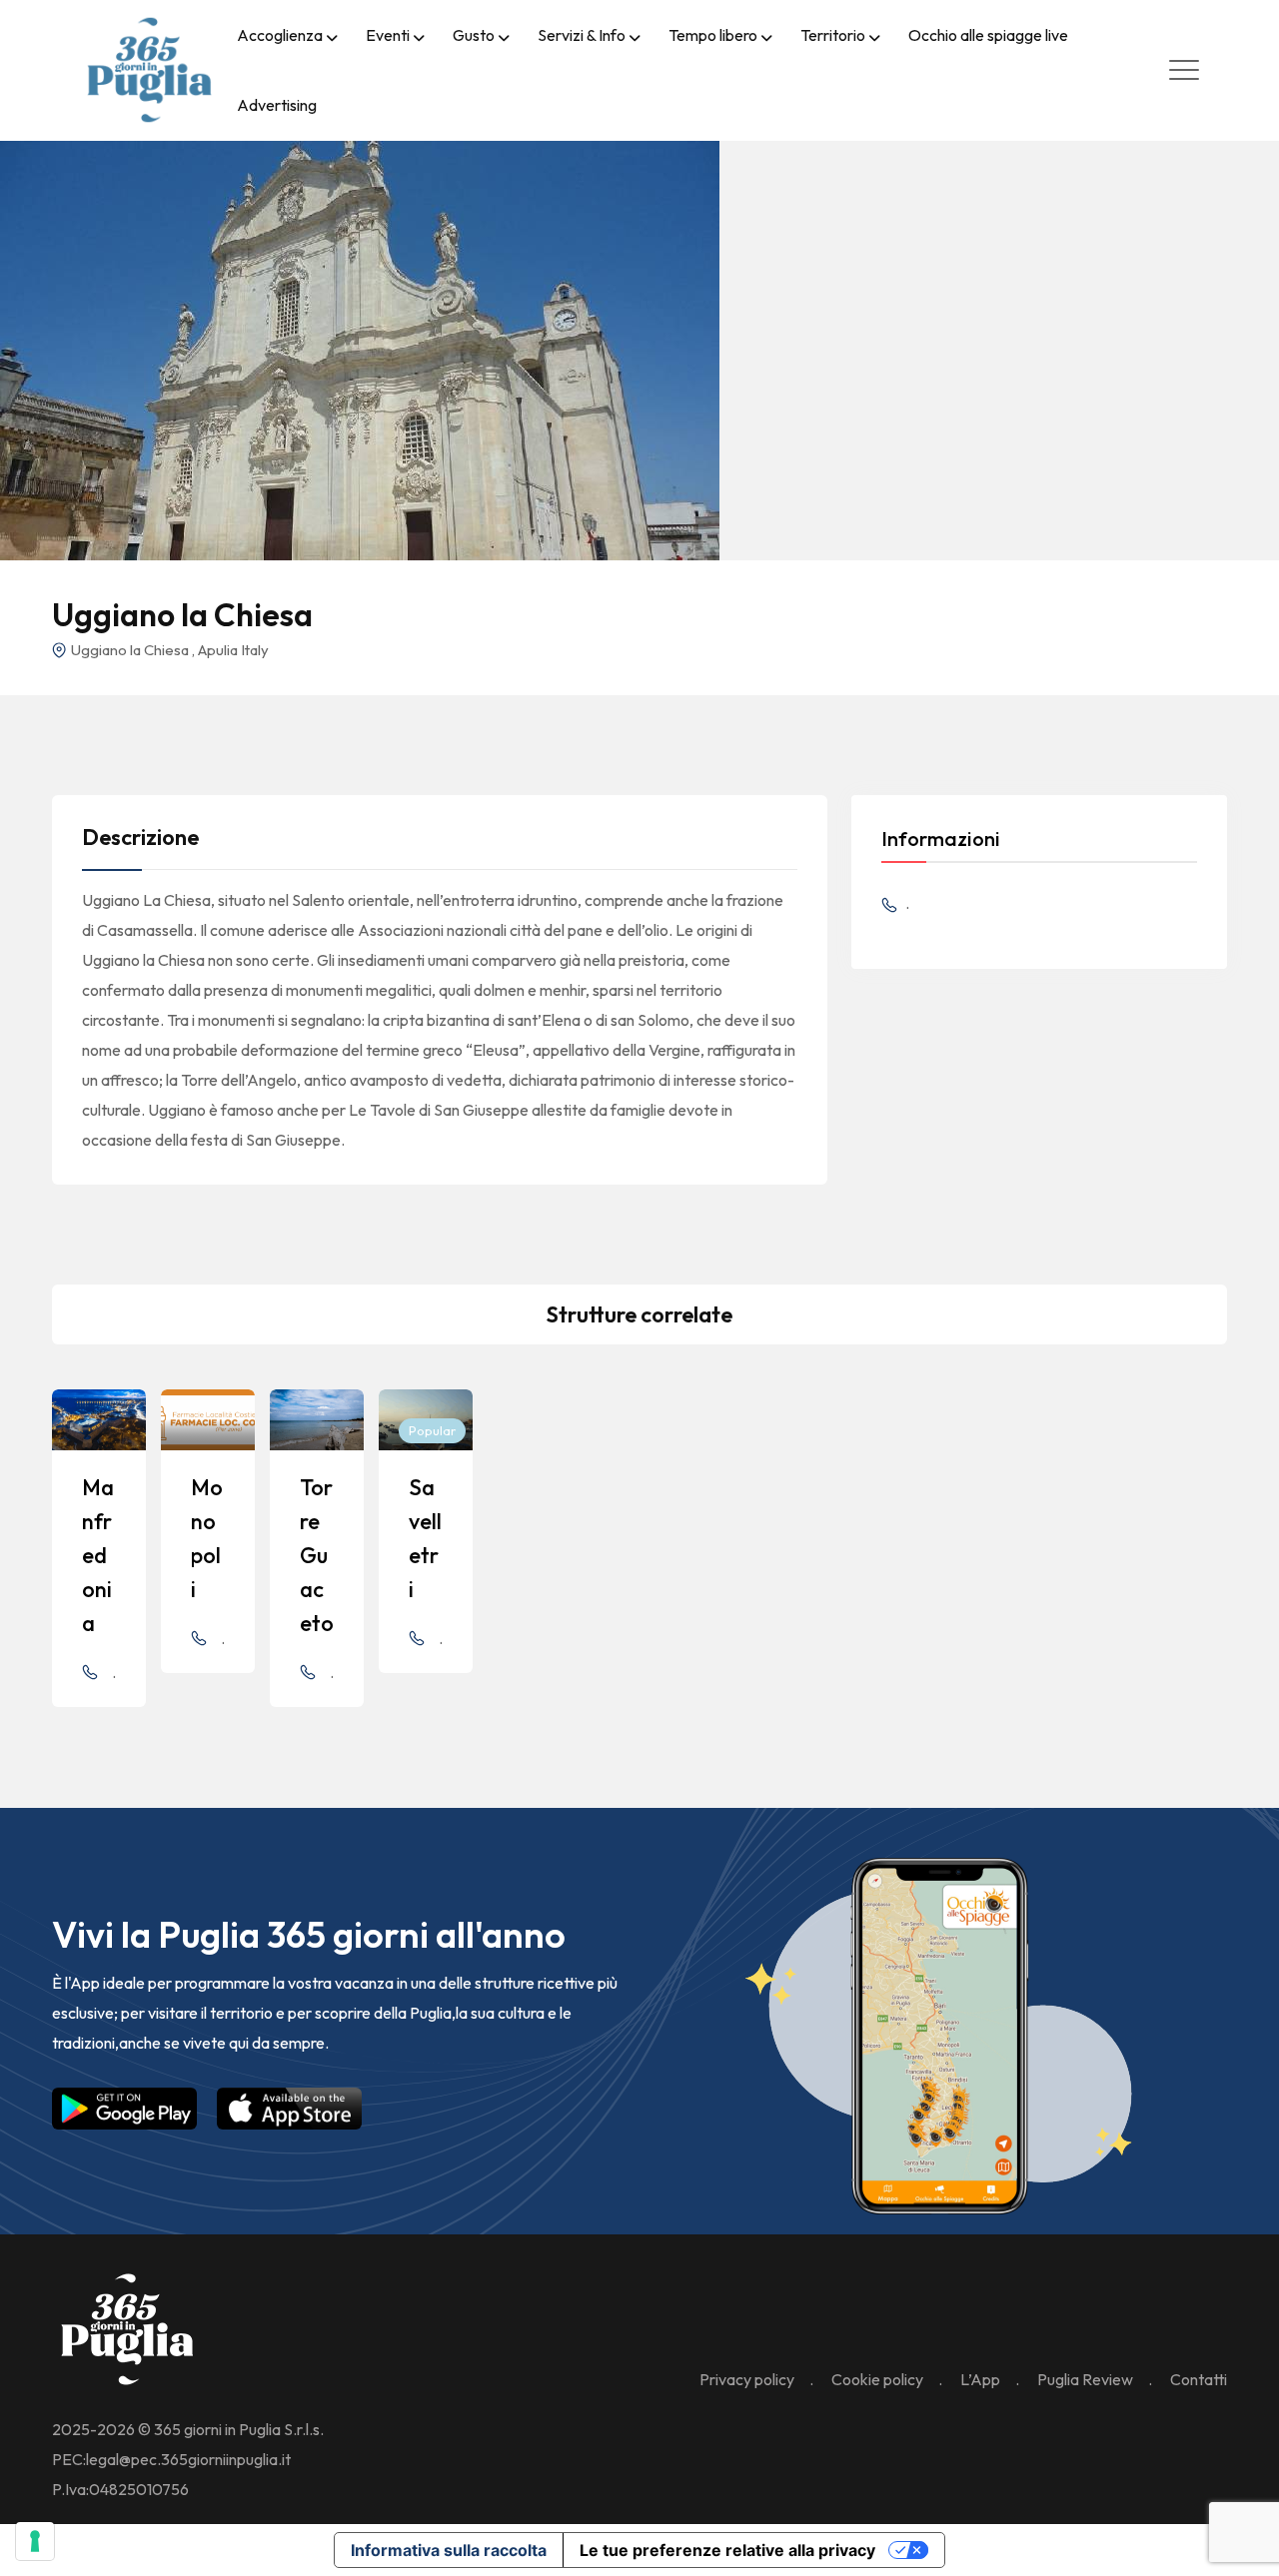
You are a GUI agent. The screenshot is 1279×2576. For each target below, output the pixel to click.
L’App (980, 2379)
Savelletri (425, 1538)
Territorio (833, 35)
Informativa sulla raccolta (449, 2550)
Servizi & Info (582, 35)
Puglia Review (1085, 2379)
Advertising (277, 105)
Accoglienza (280, 35)
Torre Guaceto (317, 1555)
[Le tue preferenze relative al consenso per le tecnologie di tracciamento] (35, 2541)
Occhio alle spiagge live (988, 35)
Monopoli (207, 1538)
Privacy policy (747, 2379)
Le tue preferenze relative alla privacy (727, 2550)
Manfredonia (98, 1555)
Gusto (474, 35)
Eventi (388, 35)
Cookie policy (877, 2379)
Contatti (1199, 2379)
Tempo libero (713, 35)
